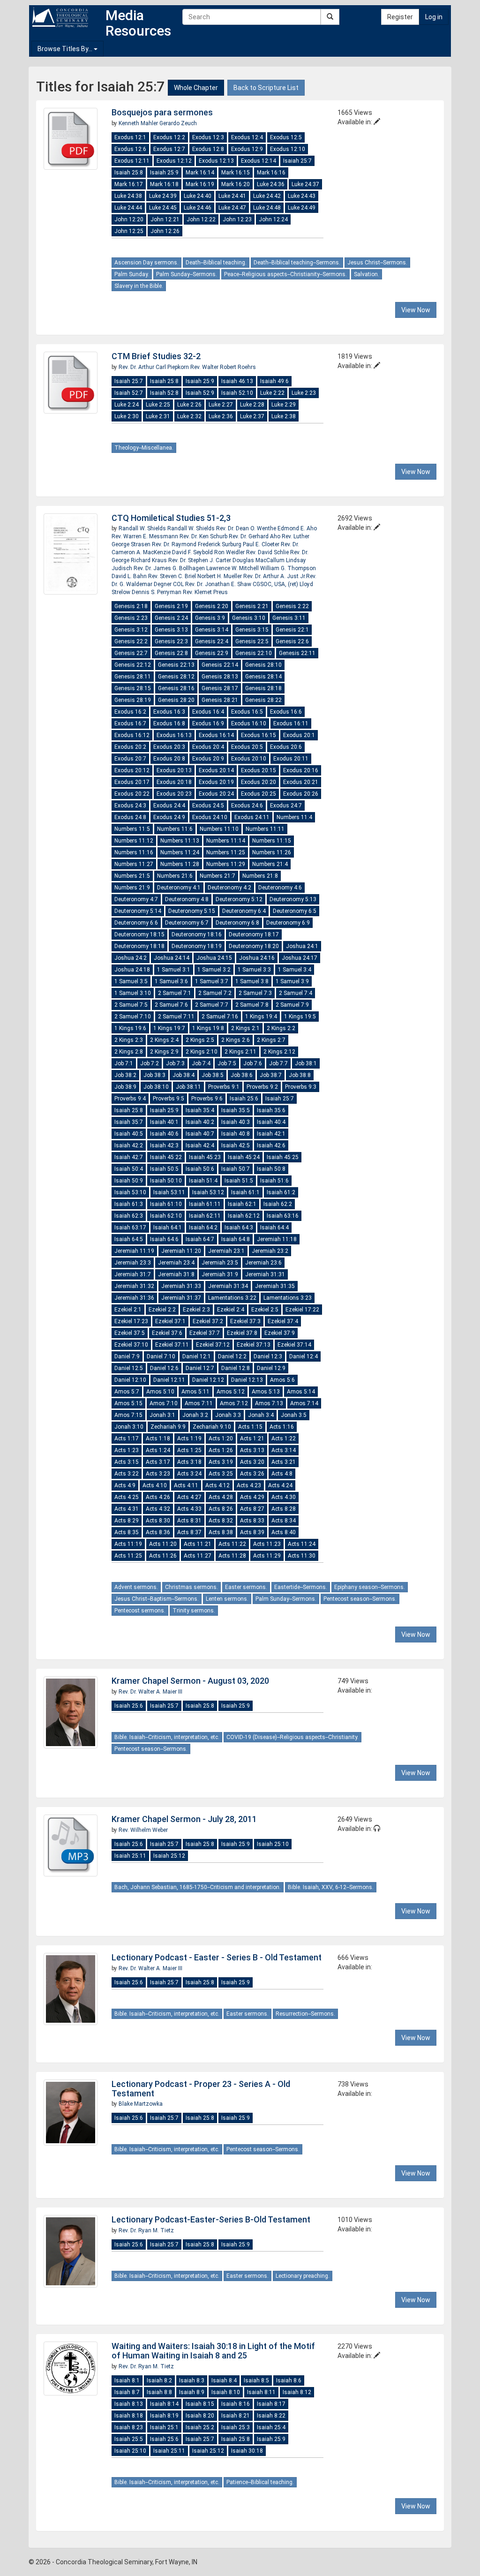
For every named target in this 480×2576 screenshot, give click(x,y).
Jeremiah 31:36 (134, 1298)
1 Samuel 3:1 (174, 970)
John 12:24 (273, 219)
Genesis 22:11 (297, 653)
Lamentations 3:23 (288, 1298)
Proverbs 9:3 (301, 1087)
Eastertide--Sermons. (301, 1587)
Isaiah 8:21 (236, 2416)
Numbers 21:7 (217, 876)
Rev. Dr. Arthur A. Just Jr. (275, 576)
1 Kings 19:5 (300, 1017)
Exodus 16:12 (132, 735)
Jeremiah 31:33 (181, 1286)
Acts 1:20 (221, 1439)
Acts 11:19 (128, 1544)
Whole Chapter (196, 88)
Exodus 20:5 (247, 747)
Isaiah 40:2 (200, 1122)
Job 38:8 (300, 1075)
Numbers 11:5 (132, 829)
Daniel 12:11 (169, 1380)
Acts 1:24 (158, 1450)
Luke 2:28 (252, 405)
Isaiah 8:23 (129, 2427)
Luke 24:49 (302, 208)
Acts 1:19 (189, 1439)
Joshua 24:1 (302, 946)
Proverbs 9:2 (262, 1087)
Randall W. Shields (143, 528)
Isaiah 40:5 (129, 1134)
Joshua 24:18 (132, 970)
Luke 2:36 (221, 416)
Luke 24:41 (232, 196)
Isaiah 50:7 (236, 1169)
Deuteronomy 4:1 (179, 888)
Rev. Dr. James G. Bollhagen (170, 568)
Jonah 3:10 (129, 1427)
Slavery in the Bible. (139, 286)
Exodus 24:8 (130, 817)
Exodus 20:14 (216, 770)
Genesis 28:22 (263, 700)
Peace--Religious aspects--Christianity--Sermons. (285, 274)
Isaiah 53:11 (169, 1192)
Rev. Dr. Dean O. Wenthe (247, 528)
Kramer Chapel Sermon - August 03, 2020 (190, 1681)
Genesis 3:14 (212, 630)
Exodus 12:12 (174, 161)
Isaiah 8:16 (236, 2404)
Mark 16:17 (129, 184)
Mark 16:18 (164, 184)
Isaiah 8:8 (159, 2392)
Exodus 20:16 (301, 770)
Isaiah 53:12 (208, 1192)
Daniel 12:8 (236, 1368)
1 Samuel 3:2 (214, 970)
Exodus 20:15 (259, 770)
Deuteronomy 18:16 (197, 934)
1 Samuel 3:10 (133, 993)
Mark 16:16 (271, 173)
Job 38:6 (242, 1075)
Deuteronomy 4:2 (229, 888)
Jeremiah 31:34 (228, 1286)
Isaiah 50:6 (200, 1169)
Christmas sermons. (191, 1587)
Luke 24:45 (163, 208)
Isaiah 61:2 (281, 1192)
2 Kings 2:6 (236, 1040)
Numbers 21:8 (260, 876)
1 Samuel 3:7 (212, 981)
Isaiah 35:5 (236, 1110)
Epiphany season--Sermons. (370, 1587)
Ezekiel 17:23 (131, 1321)
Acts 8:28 (284, 1509)
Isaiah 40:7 (200, 1134)
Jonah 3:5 (294, 1415)
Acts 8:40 (284, 1532)
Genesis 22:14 (220, 665)
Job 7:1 (124, 1063)
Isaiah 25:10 (273, 1844)
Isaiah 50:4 (129, 1169)
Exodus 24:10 (210, 817)
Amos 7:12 (234, 1403)
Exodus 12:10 (288, 149)
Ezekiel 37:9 (280, 1333)
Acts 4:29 (252, 1497)
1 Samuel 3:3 (254, 970)
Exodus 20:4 (208, 747)
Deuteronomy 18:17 (254, 934)
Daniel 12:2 (232, 1356)
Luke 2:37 (252, 416)
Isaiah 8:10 (226, 2392)
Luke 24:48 (267, 208)
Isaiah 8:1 (127, 2380)
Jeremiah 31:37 (181, 1298)
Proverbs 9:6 (207, 1099)
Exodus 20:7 (130, 759)
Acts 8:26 (221, 1509)
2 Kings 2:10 (202, 1052)
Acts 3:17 (158, 1462)
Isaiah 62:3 (129, 1216)
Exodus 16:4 (208, 712)
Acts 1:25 (189, 1450)
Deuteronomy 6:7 (187, 923)
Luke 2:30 (127, 416)
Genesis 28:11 (133, 677)
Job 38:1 (306, 1063)
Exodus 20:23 (174, 794)
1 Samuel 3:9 (292, 981)
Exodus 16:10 (249, 723)
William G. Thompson (288, 568)
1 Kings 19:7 (169, 1028)
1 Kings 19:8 (208, 1028)
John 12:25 (129, 231)
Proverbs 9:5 (169, 1099)
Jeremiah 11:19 (134, 1251)
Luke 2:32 (189, 416)
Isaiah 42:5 (236, 1145)
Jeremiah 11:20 (181, 1251)
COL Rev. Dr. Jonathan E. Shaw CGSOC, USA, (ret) (236, 584)
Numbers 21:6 (175, 876)
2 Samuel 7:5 (131, 1005)
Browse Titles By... (66, 49)
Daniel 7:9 (127, 1356)
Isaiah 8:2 (159, 2380)
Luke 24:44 (128, 208)
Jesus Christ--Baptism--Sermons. (157, 1599)
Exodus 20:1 (299, 735)
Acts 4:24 (280, 1485)
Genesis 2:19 (171, 606)
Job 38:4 (184, 1075)
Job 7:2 (150, 1063)
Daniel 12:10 (130, 1380)
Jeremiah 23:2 (270, 1251)
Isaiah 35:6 (271, 1110)
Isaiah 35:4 (200, 1110)
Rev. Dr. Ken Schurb (204, 536)
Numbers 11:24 (180, 852)
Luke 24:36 (271, 184)
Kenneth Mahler (139, 123)
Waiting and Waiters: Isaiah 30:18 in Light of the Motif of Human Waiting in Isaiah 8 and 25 (213, 2351)
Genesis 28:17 (220, 688)
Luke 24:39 (163, 196)
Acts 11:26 (163, 1556)
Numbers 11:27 (134, 864)
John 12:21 (165, 219)
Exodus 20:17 (132, 782)
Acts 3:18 (189, 1462)
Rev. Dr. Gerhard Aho (255, 536)
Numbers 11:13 (180, 841)
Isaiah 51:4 (203, 1181)
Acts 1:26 (221, 1450)
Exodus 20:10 (249, 759)
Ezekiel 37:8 (242, 1333)
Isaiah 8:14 (164, 2404)
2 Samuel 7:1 (175, 993)
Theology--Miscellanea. (144, 448)
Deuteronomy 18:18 (139, 946)
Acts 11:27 (198, 1556)
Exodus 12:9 (247, 149)
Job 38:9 (125, 1087)
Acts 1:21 (252, 1439)
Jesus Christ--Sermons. (377, 263)
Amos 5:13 (266, 1392)
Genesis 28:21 (220, 700)
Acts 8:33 (252, 1521)
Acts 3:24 (189, 1474)
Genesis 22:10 (254, 653)
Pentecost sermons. (140, 1611)
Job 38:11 (188, 1087)
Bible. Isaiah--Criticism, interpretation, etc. (167, 1737)
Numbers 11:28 (180, 864)
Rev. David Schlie (268, 552)
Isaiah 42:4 (200, 1145)
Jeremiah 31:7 (133, 1274)
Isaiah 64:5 (129, 1239)
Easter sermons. (246, 1587)
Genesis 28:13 (220, 677)
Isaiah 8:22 (271, 2416)
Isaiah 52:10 (237, 393)
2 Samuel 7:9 (292, 1005)
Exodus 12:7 (169, 149)
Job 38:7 (271, 1075)
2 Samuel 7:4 (296, 993)
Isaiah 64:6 (164, 1239)
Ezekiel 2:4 (231, 1310)
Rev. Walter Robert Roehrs (223, 367)
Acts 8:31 (189, 1521)
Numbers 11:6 (175, 829)
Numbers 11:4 (294, 817)
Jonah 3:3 (228, 1415)
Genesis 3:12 (131, 630)
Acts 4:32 (158, 1509)
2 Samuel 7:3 (255, 993)
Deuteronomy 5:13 (293, 899)
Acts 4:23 (249, 1485)
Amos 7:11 (199, 1403)
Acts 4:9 (125, 1485)
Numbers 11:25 (226, 852)
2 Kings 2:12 (279, 1052)
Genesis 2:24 (171, 618)
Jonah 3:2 (195, 1415)
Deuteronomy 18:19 (197, 946)
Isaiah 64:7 (200, 1239)
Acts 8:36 (158, 1532)
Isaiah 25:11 (130, 1856)
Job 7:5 (227, 1063)
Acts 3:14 (284, 1450)
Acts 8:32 (221, 1521)
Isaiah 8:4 (224, 2380)
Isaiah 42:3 (164, 1145)
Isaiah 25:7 (297, 161)
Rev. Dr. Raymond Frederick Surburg (197, 544)
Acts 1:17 (127, 1439)
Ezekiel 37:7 (205, 1333)
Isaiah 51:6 (274, 1181)
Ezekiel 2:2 (162, 1310)
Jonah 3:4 (261, 1415)
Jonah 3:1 (162, 1415)
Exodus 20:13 (174, 770)
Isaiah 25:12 (169, 1856)
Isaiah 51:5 (239, 1181)
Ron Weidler (230, 552)
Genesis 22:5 (252, 641)
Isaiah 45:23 (205, 1157)
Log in (434, 17)
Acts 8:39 (252, 1532)
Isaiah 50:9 (129, 1181)
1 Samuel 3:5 (131, 981)
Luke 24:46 (198, 208)
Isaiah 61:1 (245, 1192)
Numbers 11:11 (265, 829)
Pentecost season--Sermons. (360, 1599)
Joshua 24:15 (214, 958)
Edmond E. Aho (297, 528)
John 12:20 (129, 219)
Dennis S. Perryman (157, 592)
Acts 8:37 (189, 1532)
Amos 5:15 (128, 1403)
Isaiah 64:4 (274, 1228)
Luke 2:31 (158, 416)
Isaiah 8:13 (129, 2404)
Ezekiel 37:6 (167, 1333)
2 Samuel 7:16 (220, 1017)
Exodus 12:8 (208, 149)
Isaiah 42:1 (271, 1134)
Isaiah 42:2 (129, 1145)
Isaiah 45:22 (166, 1157)
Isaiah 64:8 (236, 1239)
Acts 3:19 (221, 1462)
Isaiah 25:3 (236, 2427)
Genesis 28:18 (263, 688)
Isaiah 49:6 (274, 381)
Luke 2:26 (189, 405)
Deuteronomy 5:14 (138, 911)
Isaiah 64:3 (239, 1228)
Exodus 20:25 (259, 794)
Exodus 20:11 (291, 759)
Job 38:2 (125, 1075)
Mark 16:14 (200, 173)
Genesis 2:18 (131, 606)
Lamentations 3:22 (232, 1298)
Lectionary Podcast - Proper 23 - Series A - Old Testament (201, 2089)
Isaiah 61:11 (205, 1204)
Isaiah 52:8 (164, 393)
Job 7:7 (278, 1063)
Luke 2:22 (272, 393)
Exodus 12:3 (208, 137)
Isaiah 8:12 (297, 2392)
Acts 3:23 (158, 1474)
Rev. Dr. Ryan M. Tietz (146, 2230)
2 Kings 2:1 (245, 1028)
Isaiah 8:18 (129, 2416)
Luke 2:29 (284, 405)
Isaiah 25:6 (244, 1099)
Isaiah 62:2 (278, 1204)
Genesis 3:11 (289, 618)
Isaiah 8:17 (271, 2404)
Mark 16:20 (236, 184)
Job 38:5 (213, 1075)
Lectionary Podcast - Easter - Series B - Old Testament (217, 1957)
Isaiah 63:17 (130, 1228)
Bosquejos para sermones (162, 112)
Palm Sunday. (132, 274)
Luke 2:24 (127, 405)
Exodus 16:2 (130, 712)
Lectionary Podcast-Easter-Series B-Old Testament (211, 2219)
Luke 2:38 (284, 416)
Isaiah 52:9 (200, 393)
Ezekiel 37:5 (130, 1333)
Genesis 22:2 (131, 641)
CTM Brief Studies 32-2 (156, 356)
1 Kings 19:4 (261, 1017)
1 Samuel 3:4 (295, 970)
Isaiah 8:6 (289, 2380)
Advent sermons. (136, 1587)
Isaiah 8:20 (200, 2416)
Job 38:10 (156, 1087)
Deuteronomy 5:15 (192, 911)
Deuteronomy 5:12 (239, 899)
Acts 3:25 (221, 1474)
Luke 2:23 (304, 393)
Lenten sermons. (227, 1599)
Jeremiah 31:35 (275, 1286)
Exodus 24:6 (247, 806)
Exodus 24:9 (169, 817)
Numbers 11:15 (272, 841)
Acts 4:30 (284, 1497)
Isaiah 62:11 (205, 1216)
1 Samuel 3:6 (171, 981)
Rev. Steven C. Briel (173, 576)
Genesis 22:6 (292, 641)
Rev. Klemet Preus (205, 592)
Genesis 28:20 (176, 700)
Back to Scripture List (266, 88)
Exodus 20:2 (130, 747)
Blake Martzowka (141, 2104)
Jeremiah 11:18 (277, 1239)
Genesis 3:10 (249, 618)
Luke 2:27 (221, 405)
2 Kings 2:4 (164, 1040)
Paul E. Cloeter (262, 544)
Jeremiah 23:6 (263, 1263)
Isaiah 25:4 (271, 2427)
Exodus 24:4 (169, 806)
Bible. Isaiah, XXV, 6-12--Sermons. (331, 1887)
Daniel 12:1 (197, 1356)
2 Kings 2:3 (129, 1040)
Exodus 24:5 (208, 806)
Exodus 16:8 (169, 723)
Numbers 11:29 (226, 864)
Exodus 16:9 (208, 723)
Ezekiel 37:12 (213, 1345)
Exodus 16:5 (247, 712)
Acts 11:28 (232, 1556)
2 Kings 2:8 (129, 1052)
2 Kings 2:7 (271, 1040)
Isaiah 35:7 (129, 1122)
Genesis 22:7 (131, 653)
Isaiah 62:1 (242, 1204)
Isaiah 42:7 (129, 1157)
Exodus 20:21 (301, 782)
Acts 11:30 (302, 1556)
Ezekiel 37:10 (131, 1345)
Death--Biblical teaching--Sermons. (297, 263)
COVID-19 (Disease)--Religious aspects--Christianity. (292, 1737)
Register (400, 17)
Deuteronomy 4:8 (187, 899)
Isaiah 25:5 (129, 2439)
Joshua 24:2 (131, 958)
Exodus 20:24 (216, 794)
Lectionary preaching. (303, 2276)
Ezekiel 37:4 (283, 1321)
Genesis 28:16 (176, 688)
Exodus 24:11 (252, 817)
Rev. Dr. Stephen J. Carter (200, 560)
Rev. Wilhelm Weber (143, 1830)
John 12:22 (201, 219)
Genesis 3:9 (210, 618)
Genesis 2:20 (212, 606)
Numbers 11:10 (219, 829)
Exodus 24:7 (286, 806)
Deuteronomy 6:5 (295, 911)
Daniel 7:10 (161, 1356)
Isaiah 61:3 (129, 1204)
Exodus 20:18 (174, 782)
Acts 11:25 (128, 1556)
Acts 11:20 (163, 1544)
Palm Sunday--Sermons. (187, 274)
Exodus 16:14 (216, 735)
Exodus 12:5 (286, 137)
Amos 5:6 (282, 1380)
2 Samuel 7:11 (176, 1017)
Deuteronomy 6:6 (136, 923)
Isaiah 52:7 (129, 393)
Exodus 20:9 (208, 759)
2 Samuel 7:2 (215, 993)
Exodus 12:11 (132, 161)
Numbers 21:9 (132, 888)
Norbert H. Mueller (220, 576)
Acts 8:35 (127, 1532)
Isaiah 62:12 (244, 1216)
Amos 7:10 (164, 1403)
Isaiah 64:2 (203, 1228)
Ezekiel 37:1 (170, 1321)
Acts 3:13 (252, 1450)
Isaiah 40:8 (236, 1134)
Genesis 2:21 (252, 606)
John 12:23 (237, 219)
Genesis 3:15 (252, 630)
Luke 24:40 (198, 196)
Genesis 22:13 (176, 665)
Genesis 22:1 (292, 630)
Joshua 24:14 (172, 958)
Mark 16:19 (200, 184)
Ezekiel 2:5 (265, 1310)
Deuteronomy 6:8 (237, 923)
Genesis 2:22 (292, 606)
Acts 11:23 (267, 1544)
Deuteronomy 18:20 (254, 946)
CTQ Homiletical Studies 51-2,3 (171, 518)
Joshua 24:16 (257, 958)
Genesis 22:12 (133, 665)
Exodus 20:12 (132, 770)
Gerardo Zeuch (178, 123)
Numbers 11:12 (134, 841)
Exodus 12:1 (130, 137)
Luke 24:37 (305, 184)
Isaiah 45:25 (283, 1157)
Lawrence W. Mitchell (233, 568)
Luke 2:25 (158, 405)
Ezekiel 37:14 (294, 1345)
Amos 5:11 (195, 1392)
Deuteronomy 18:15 (139, 934)
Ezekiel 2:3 (196, 1310)
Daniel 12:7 (200, 1368)
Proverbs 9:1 (224, 1087)
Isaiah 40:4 (271, 1122)
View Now (416, 310)
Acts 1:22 (284, 1439)
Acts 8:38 (221, 1532)
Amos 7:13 (269, 1403)
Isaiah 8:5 (256, 2380)
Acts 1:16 (282, 1427)
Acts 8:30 (158, 1521)
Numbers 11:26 (272, 852)
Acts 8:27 (252, 1509)
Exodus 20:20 (259, 782)
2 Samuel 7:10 (133, 1017)
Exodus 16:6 (286, 712)
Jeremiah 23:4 (176, 1263)
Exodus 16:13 (174, 735)
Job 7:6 (253, 1063)
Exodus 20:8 (169, 759)
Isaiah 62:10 (166, 1216)
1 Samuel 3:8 (252, 981)
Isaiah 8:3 (192, 2380)
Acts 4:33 (189, 1509)
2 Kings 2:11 (240, 1052)
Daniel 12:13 (247, 1380)
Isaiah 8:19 (164, 2416)
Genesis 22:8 (171, 653)
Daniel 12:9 (271, 1368)
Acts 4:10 (155, 1485)
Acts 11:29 (267, 1556)
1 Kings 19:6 (130, 1028)
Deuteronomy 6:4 (244, 911)
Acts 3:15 (127, 1462)
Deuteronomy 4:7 (136, 899)
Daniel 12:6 (164, 1368)
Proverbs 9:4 (130, 1099)
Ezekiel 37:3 (245, 1321)
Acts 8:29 (127, 1521)
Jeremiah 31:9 (220, 1274)
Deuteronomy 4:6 (280, 888)
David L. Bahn (130, 576)
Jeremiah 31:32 (134, 1286)
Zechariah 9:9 (168, 1427)
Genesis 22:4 (212, 641)
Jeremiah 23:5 (220, 1263)
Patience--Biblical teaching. (260, 2482)
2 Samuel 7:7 (212, 1005)
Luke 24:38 (128, 196)
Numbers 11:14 (226, 841)
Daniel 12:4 (304, 1356)
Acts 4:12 (217, 1485)
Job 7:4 (201, 1063)
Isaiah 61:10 (166, 1204)
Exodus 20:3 (169, 747)
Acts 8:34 (284, 1521)
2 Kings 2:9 (164, 1052)
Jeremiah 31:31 (265, 1274)
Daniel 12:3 (268, 1356)
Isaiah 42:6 (271, 1145)
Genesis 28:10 (263, 665)
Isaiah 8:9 (192, 2392)
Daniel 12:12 (208, 1380)
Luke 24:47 (232, 208)
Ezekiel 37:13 (254, 1345)
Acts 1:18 (158, 1439)
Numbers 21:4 (270, 864)
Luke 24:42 (267, 196)
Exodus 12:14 (259, 161)
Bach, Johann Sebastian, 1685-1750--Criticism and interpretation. (198, 1887)
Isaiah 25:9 (164, 173)
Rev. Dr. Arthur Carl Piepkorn (154, 367)
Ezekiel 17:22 (302, 1310)
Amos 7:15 (128, 1415)
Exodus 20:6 (286, 747)
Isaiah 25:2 (200, 2427)
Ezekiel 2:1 (128, 1310)
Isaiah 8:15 (200, 2404)
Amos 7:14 (304, 1403)
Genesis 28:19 (133, 700)
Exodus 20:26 (301, 794)
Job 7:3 (175, 1063)
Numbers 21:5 (132, 876)
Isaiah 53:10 (130, 1192)
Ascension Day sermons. (146, 263)
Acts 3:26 (252, 1474)
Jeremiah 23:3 (133, 1263)
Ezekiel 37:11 (172, 1345)
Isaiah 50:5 (164, 1169)
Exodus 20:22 (132, 794)
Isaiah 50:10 (166, 1181)
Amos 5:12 (231, 1392)
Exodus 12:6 (130, 149)
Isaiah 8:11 (261, 2392)
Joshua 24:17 (300, 958)
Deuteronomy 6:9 (288, 923)
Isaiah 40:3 (236, 1122)
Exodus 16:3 (169, 712)
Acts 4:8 (282, 1474)
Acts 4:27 (189, 1497)
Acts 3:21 (284, 1462)
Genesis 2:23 (131, 618)
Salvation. (367, 274)
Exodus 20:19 (216, 782)
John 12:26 (165, 231)
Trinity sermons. (194, 1611)
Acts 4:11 (186, 1485)
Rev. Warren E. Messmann (146, 536)
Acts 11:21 (198, 1544)
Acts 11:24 (302, 1544)
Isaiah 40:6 (164, 1134)
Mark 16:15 (236, 173)
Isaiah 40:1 (164, 1122)
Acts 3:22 (127, 1474)
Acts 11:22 (232, 1544)
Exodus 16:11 (291, 723)
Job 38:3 (154, 1075)
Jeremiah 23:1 (226, 1251)
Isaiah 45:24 (244, 1157)
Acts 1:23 (127, 1450)
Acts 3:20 (252, 1462)
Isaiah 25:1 (164, 2427)
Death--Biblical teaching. (216, 263)
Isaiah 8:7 (127, 2392)
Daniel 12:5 (129, 1368)
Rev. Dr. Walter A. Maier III (150, 1692)
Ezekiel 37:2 (208, 1321)
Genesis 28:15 (133, 688)
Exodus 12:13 (216, 161)
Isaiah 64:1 (168, 1228)
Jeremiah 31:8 (176, 1274)
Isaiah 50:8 (271, 1169)
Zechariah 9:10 (212, 1427)
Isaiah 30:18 (247, 2451)
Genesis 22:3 (171, 641)
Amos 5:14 (301, 1392)
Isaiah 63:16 (283, 1216)
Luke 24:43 (302, 196)
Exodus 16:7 (130, 723)
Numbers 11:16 (134, 852)
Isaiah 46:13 (237, 381)
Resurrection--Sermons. (305, 2014)
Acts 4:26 (158, 1497)
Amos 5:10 (160, 1392)
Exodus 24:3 (130, 806)
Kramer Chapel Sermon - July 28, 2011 (184, 1819)
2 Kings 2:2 (281, 1028)
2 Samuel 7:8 (252, 1005)
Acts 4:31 (127, 1509)
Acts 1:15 (250, 1427)
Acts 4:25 (127, 1497)
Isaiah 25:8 (129, 173)
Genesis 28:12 (176, 677)
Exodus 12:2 (169, 137)
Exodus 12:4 (247, 137)
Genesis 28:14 (263, 677)
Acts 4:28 (221, 1497)
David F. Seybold (193, 552)
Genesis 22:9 (212, 653)
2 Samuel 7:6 (171, 1005)
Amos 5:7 (127, 1392)
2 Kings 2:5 (200, 1040)
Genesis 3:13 (171, 630)
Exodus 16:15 (259, 735)
